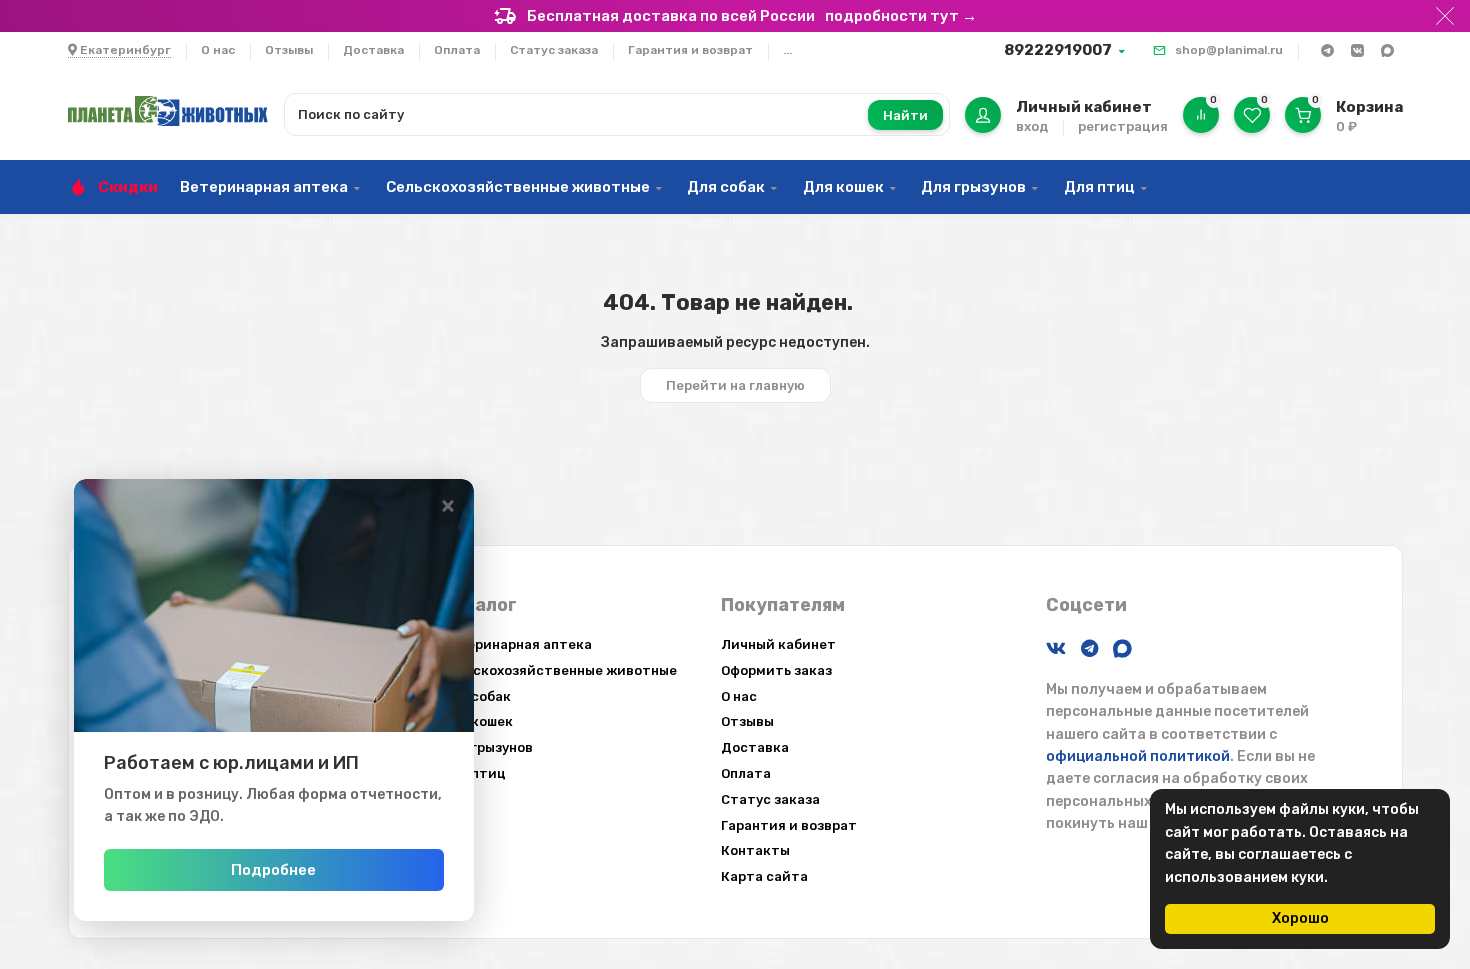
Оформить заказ (776, 670)
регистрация (1123, 126)
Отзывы (289, 50)
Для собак (726, 187)
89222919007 (1058, 50)
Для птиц (1099, 187)
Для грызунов (973, 187)
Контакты (755, 850)
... (787, 50)
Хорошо (1300, 918)
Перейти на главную (735, 385)
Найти (905, 115)
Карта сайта (764, 876)
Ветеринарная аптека (264, 187)
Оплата (457, 50)
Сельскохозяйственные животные (518, 187)
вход (1032, 126)
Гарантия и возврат (690, 50)
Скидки (128, 187)
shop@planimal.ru (1229, 50)
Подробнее (273, 870)
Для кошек (843, 187)
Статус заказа (554, 50)
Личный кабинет (778, 644)
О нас (218, 50)
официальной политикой (1138, 756)
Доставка (373, 50)
